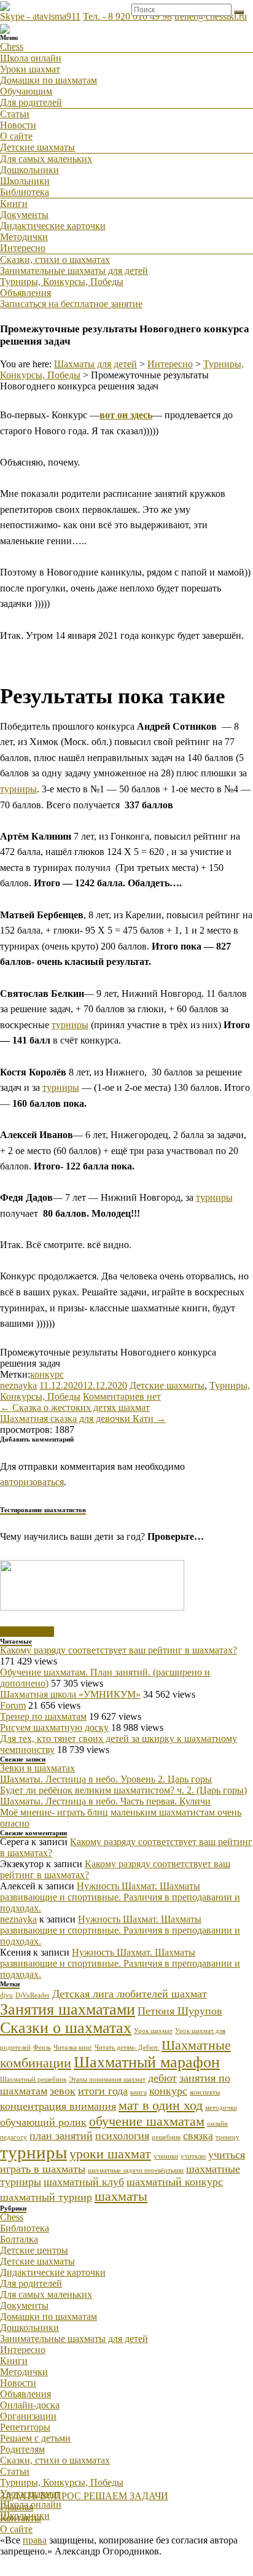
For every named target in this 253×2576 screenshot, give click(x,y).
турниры (18, 789)
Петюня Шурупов (180, 2011)
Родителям (22, 2449)
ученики (166, 2156)
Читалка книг (73, 2047)
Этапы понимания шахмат (107, 2079)
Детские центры (34, 2250)
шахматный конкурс (175, 2182)
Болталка (19, 2239)
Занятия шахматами (68, 2009)
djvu (6, 1995)
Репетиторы (25, 2427)
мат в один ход (161, 2105)
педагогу (14, 2137)
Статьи (15, 114)
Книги (14, 204)
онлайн (217, 2124)
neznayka (18, 1385)
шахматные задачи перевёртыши (136, 2170)
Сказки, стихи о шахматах (55, 260)
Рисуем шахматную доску (54, 1727)
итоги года (103, 2091)
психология (122, 2136)
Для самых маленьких (46, 159)
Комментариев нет (122, 1396)
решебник (166, 2137)
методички (221, 2108)
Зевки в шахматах (37, 1768)
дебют (162, 2078)
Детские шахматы (37, 147)
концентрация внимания (58, 2106)
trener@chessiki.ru (211, 16)
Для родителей (31, 102)
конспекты (205, 2092)
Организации (28, 2416)
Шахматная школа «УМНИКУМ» (70, 1694)
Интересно (23, 248)
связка (198, 2136)
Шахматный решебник (33, 2079)
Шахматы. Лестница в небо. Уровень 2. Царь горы (106, 1779)
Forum (13, 1705)
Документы (24, 215)
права (35, 2540)
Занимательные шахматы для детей (74, 271)
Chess (12, 46)
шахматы (121, 2196)
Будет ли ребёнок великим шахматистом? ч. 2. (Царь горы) (123, 1790)
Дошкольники (29, 170)
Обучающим (26, 91)
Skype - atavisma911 (40, 16)
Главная (17, 2507)
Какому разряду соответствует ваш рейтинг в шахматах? (119, 1650)
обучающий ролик (43, 2122)
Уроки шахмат (30, 69)
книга (138, 2092)
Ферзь (42, 2047)
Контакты (21, 2518)
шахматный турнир (46, 2197)
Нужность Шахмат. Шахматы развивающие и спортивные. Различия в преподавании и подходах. (120, 1897)
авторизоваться (32, 1482)
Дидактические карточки (53, 226)
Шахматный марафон (147, 2062)
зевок (63, 2091)
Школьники (25, 181)
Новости (18, 125)
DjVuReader (33, 1995)
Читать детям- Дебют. (127, 2047)
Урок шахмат (153, 2031)
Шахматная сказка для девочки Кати (83, 1419)
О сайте (16, 136)
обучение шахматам (147, 2121)
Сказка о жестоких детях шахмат (75, 1407)
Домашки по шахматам (49, 80)
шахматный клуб (84, 2182)
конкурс (47, 1374)
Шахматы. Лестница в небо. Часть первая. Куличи (105, 1801)
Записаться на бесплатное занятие (71, 304)
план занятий (61, 2136)
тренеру (228, 2137)
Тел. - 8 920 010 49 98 (127, 16)
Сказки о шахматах (66, 2028)
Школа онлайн (31, 58)
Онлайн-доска (30, 2405)
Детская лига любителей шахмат (130, 1994)
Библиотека (25, 192)
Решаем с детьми (35, 2438)
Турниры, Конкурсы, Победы (62, 282)
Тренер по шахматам (43, 1716)
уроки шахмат (110, 2154)
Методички (24, 237)
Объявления (25, 293)
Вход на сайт (27, 1632)
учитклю (193, 2156)
